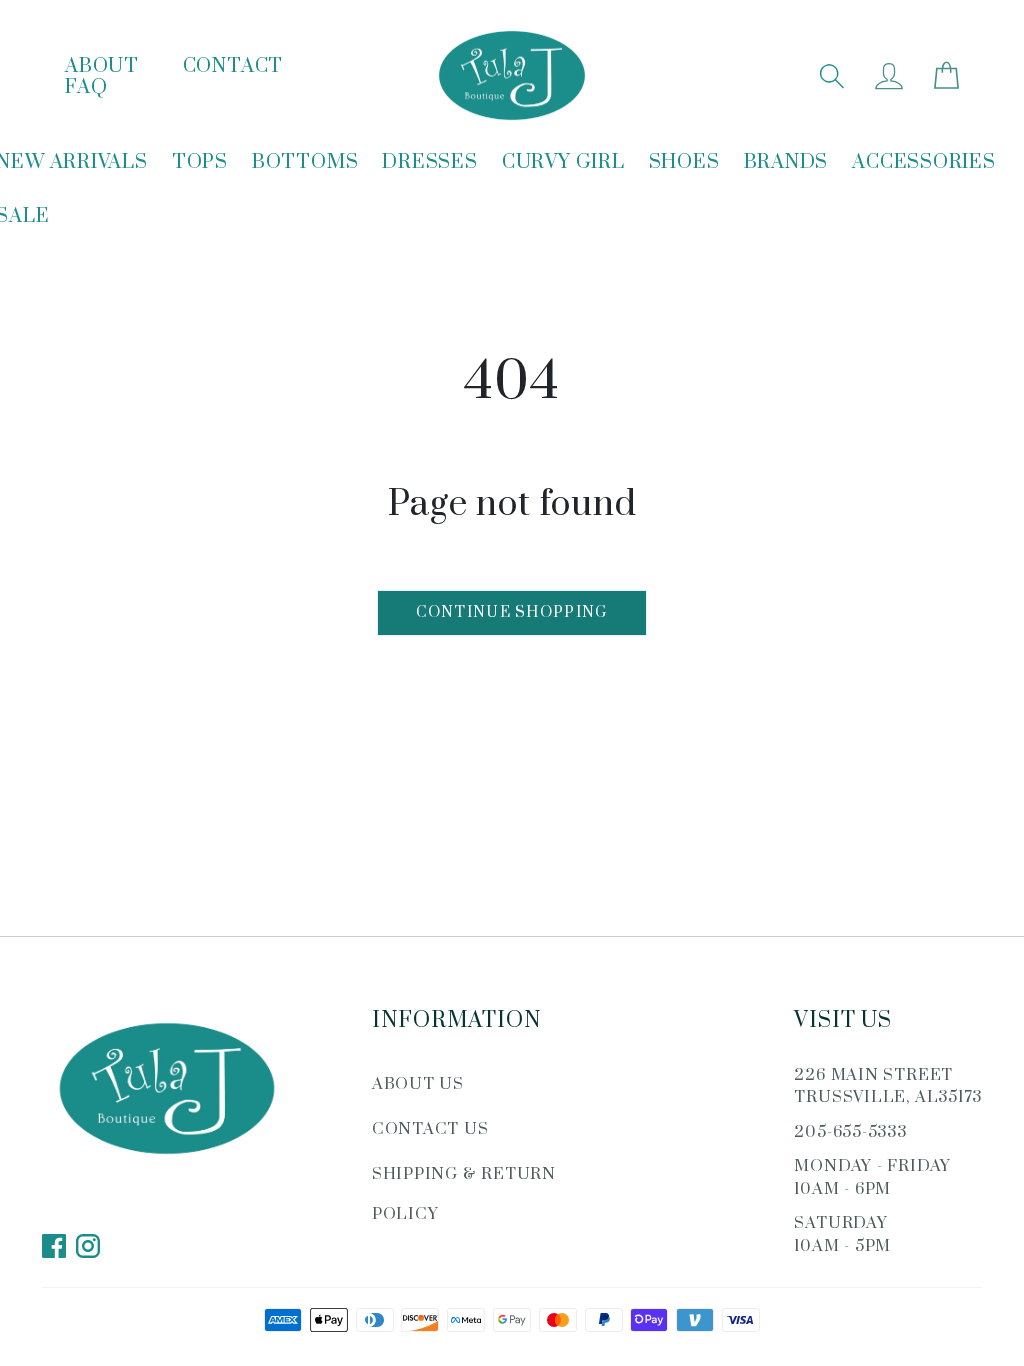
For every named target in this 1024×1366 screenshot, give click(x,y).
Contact (233, 66)
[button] (831, 75)
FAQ (86, 87)
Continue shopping (511, 612)
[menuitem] (200, 163)
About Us (418, 1084)
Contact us (430, 1129)
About (102, 66)
